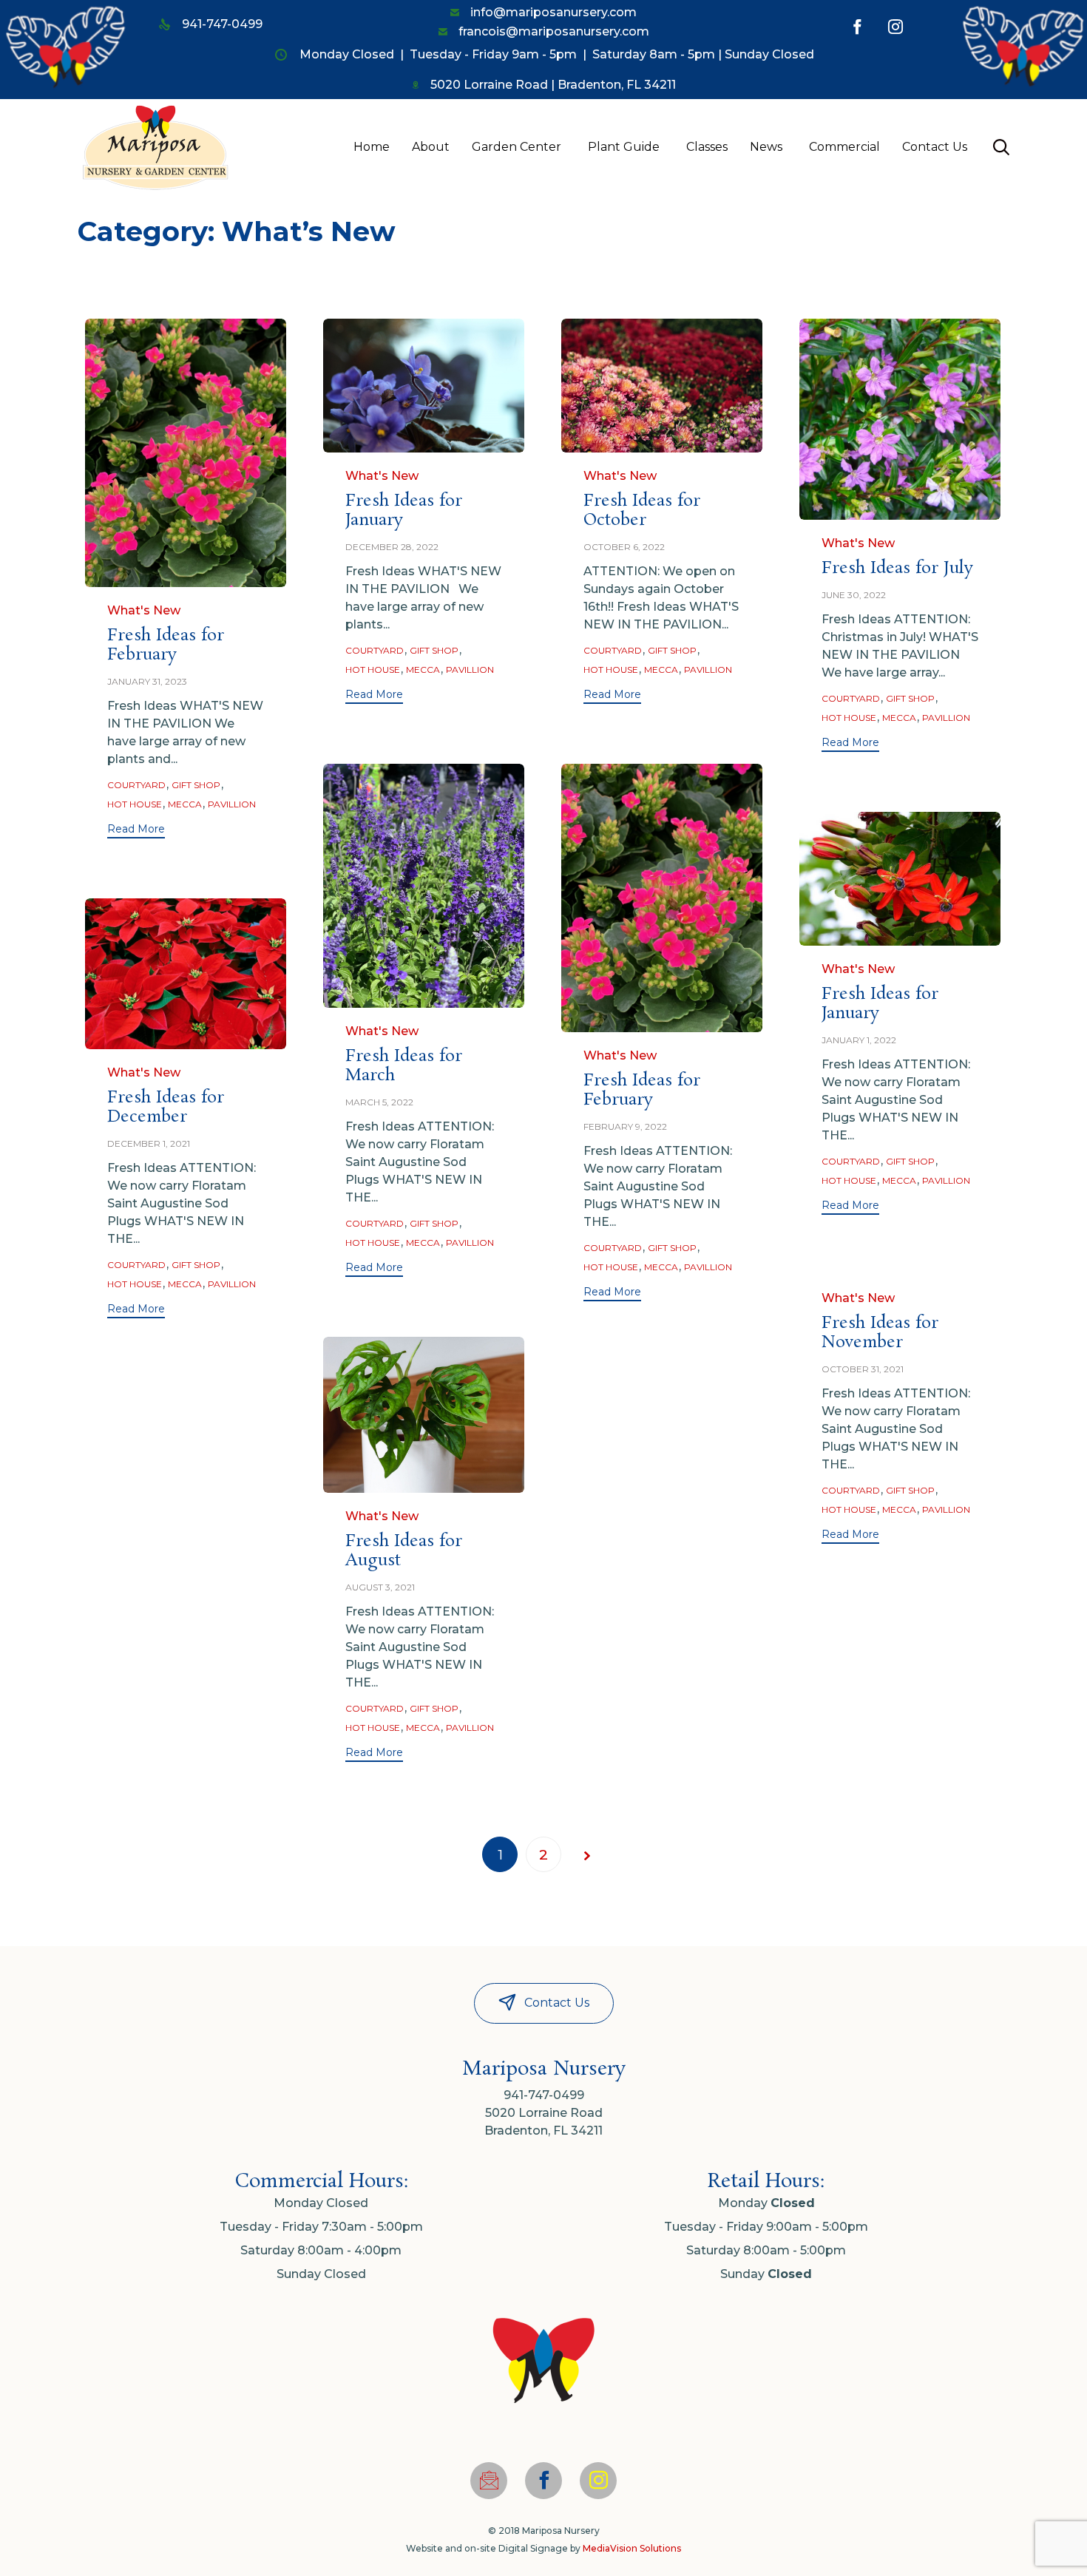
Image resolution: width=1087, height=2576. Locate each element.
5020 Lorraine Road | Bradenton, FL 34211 (553, 85)
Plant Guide (624, 147)
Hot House (135, 804)
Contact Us (935, 147)
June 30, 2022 (854, 595)
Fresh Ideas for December (166, 1107)
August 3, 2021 (380, 1587)
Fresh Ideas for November (880, 1333)
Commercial (844, 147)
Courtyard (136, 785)
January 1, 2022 (859, 1040)
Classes (707, 147)
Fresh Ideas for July (897, 568)
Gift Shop (196, 785)
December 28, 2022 (392, 547)
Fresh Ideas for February (166, 645)
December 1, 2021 (149, 1143)
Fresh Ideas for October (642, 511)
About (431, 147)
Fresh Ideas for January (404, 511)
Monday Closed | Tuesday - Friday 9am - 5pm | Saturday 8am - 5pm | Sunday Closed (557, 54)
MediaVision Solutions (632, 2548)
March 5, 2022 (379, 1102)
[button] (136, 831)
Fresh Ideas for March (404, 1066)
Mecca (185, 804)
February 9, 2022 (625, 1126)
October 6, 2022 (624, 547)
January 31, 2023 (147, 681)
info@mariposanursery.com (553, 12)
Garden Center (517, 147)
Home (372, 147)
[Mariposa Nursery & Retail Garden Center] (155, 147)
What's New (144, 610)
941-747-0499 (222, 24)
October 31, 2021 (863, 1369)
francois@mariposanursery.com (554, 31)
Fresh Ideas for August (404, 1551)
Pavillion (232, 804)
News (766, 147)
